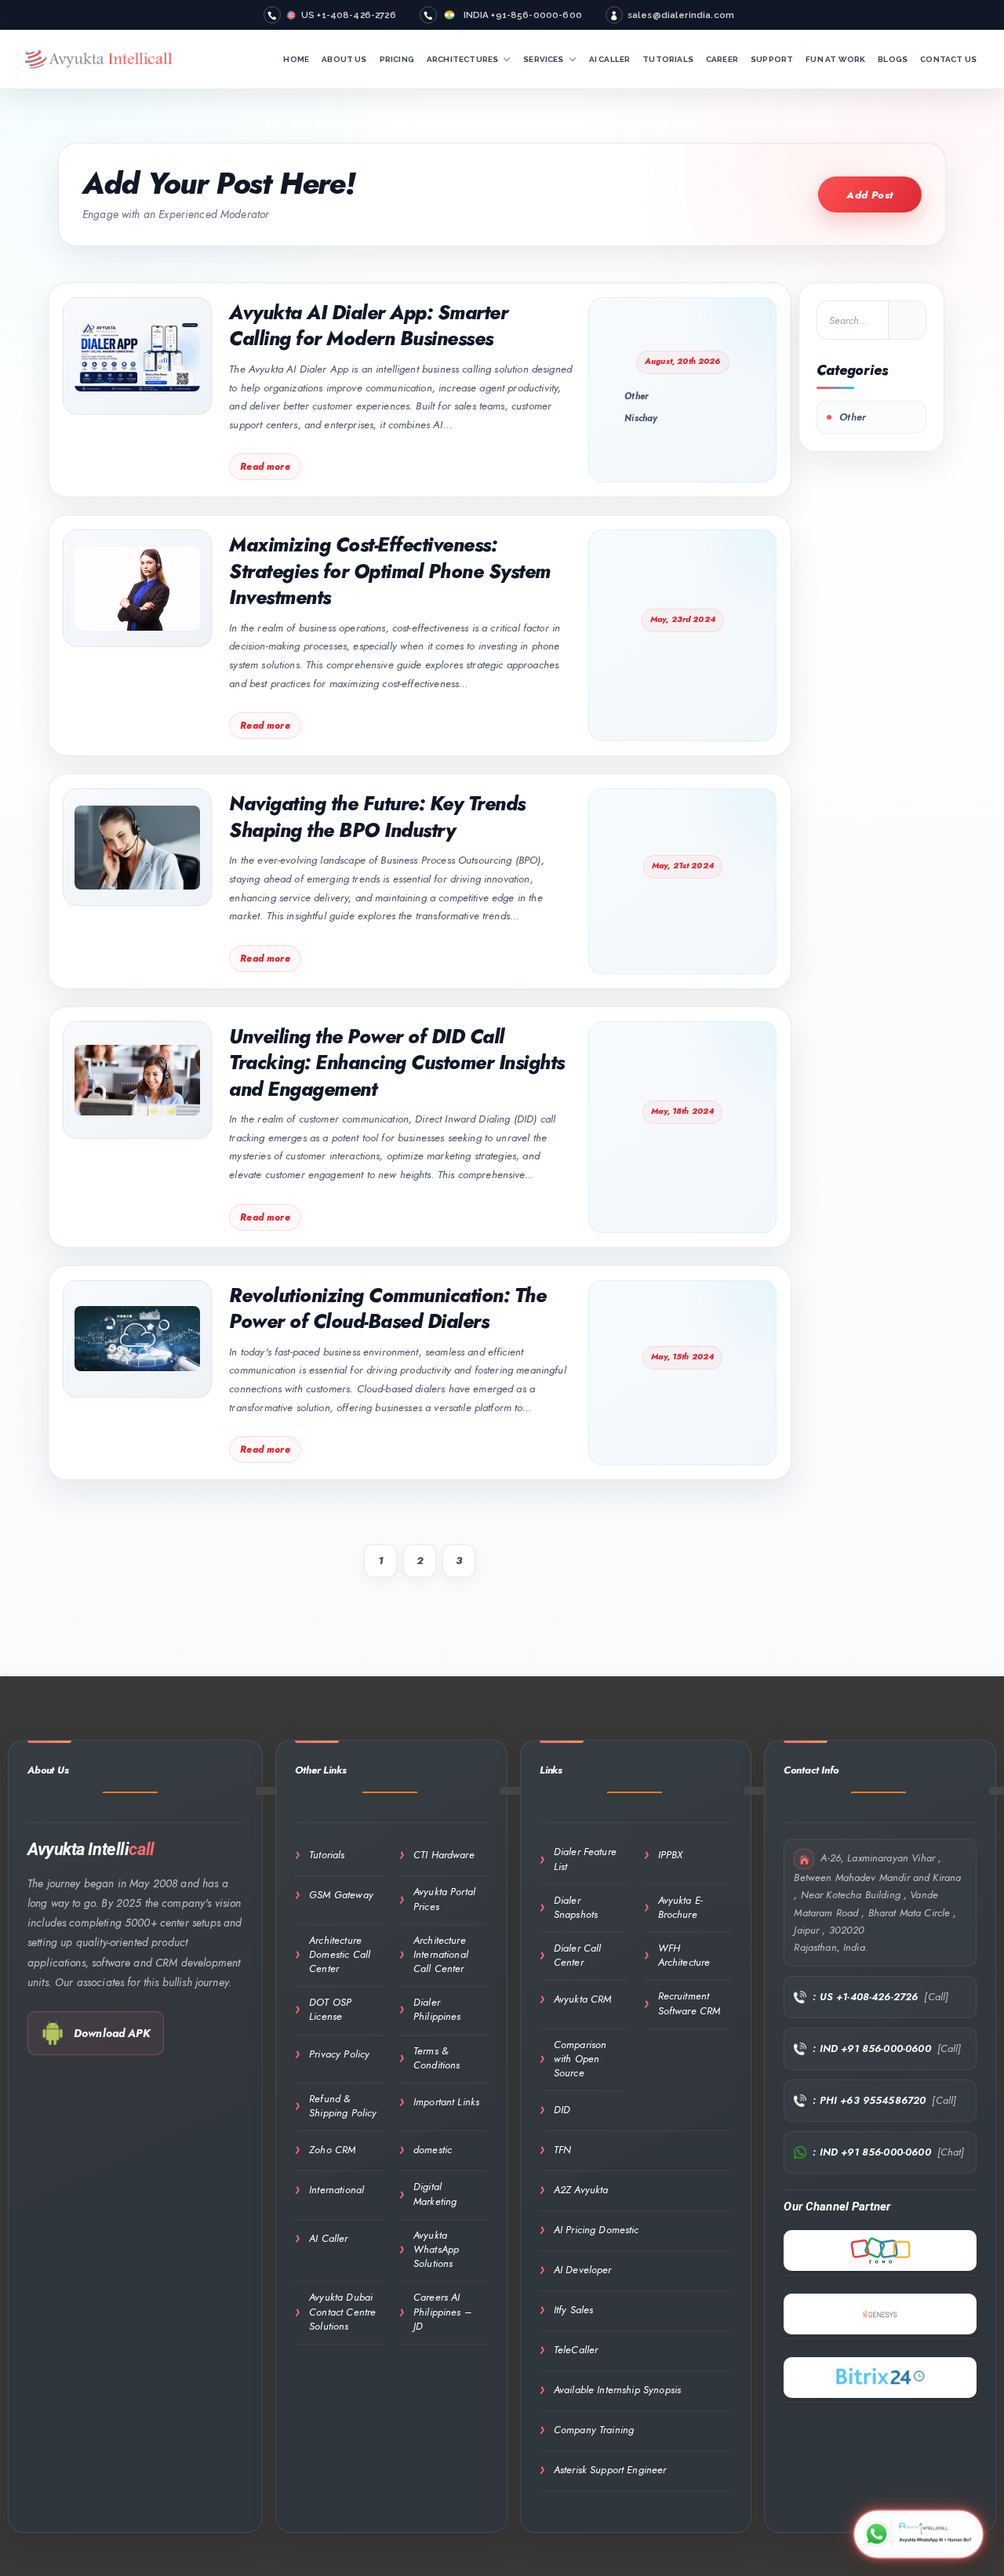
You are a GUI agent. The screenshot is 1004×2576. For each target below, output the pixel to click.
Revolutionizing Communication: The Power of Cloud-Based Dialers (387, 1309)
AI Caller (328, 2238)
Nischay (641, 418)
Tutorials (327, 1855)
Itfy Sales (574, 2310)
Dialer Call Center (578, 1955)
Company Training (594, 2430)
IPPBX (671, 1855)
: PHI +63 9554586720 (869, 2100)
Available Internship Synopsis (617, 2390)
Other (637, 396)
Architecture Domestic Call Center (340, 1954)
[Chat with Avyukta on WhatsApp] (919, 2533)
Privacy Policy (339, 2054)
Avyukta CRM (583, 1999)
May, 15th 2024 (682, 1357)
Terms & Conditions (437, 2058)
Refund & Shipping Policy (343, 2106)
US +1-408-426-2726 (349, 15)
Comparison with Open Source (580, 2059)
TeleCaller (576, 2350)
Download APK (112, 2033)
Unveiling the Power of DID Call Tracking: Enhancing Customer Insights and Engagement (397, 1063)
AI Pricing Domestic (597, 2230)
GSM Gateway (341, 1895)
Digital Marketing (435, 2194)
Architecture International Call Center (441, 1954)
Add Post (870, 195)
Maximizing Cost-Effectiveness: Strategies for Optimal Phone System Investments (390, 571)
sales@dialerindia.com (681, 15)
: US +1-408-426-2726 (865, 1997)
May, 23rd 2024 (683, 619)
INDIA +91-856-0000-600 (523, 15)
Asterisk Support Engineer (610, 2470)
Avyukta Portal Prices (444, 1899)
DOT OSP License (330, 2009)
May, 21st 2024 (683, 866)
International (336, 2190)
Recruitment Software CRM (689, 2003)
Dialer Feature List (585, 1859)
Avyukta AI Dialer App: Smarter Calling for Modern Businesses (368, 326)
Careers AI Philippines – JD (442, 2311)
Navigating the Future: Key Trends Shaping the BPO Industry (377, 817)
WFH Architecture (684, 1955)
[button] (507, 60)
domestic (433, 2150)
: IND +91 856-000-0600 (871, 2048)
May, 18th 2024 (682, 1111)
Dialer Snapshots (576, 1907)
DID (562, 2110)
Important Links (446, 2102)
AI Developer (583, 2270)
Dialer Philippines (437, 2009)
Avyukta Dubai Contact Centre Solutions (342, 2311)
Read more (265, 467)
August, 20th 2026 (683, 361)
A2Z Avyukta (581, 2190)
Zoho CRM (332, 2150)
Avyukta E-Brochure (681, 1907)
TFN (562, 2150)
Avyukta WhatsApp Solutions (436, 2249)
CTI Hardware (444, 1855)
